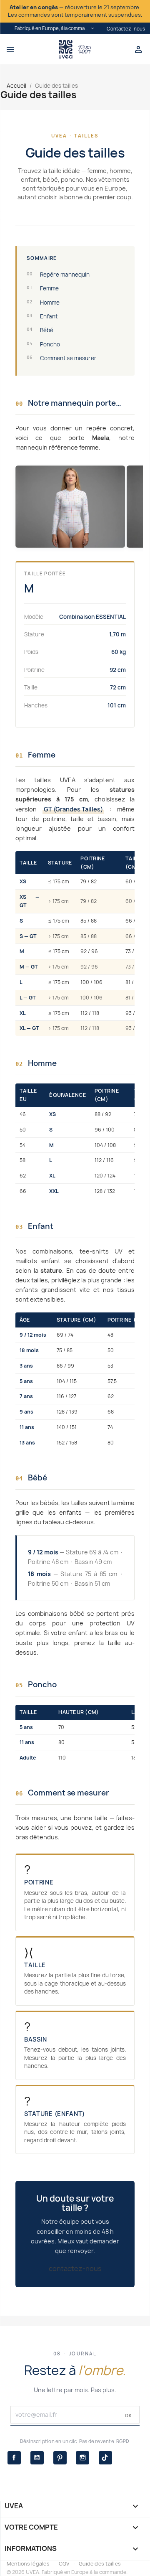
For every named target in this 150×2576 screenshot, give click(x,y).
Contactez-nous (126, 29)
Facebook (14, 2458)
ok (129, 2416)
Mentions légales (28, 2564)
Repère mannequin (58, 275)
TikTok (105, 2458)
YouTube (37, 2458)
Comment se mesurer (62, 358)
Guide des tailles (100, 2564)
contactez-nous (75, 2268)
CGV (64, 2564)
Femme (43, 288)
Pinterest (60, 2458)
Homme (43, 303)
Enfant (42, 316)
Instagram (82, 2458)
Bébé (40, 330)
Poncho (43, 344)
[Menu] (29, 49)
